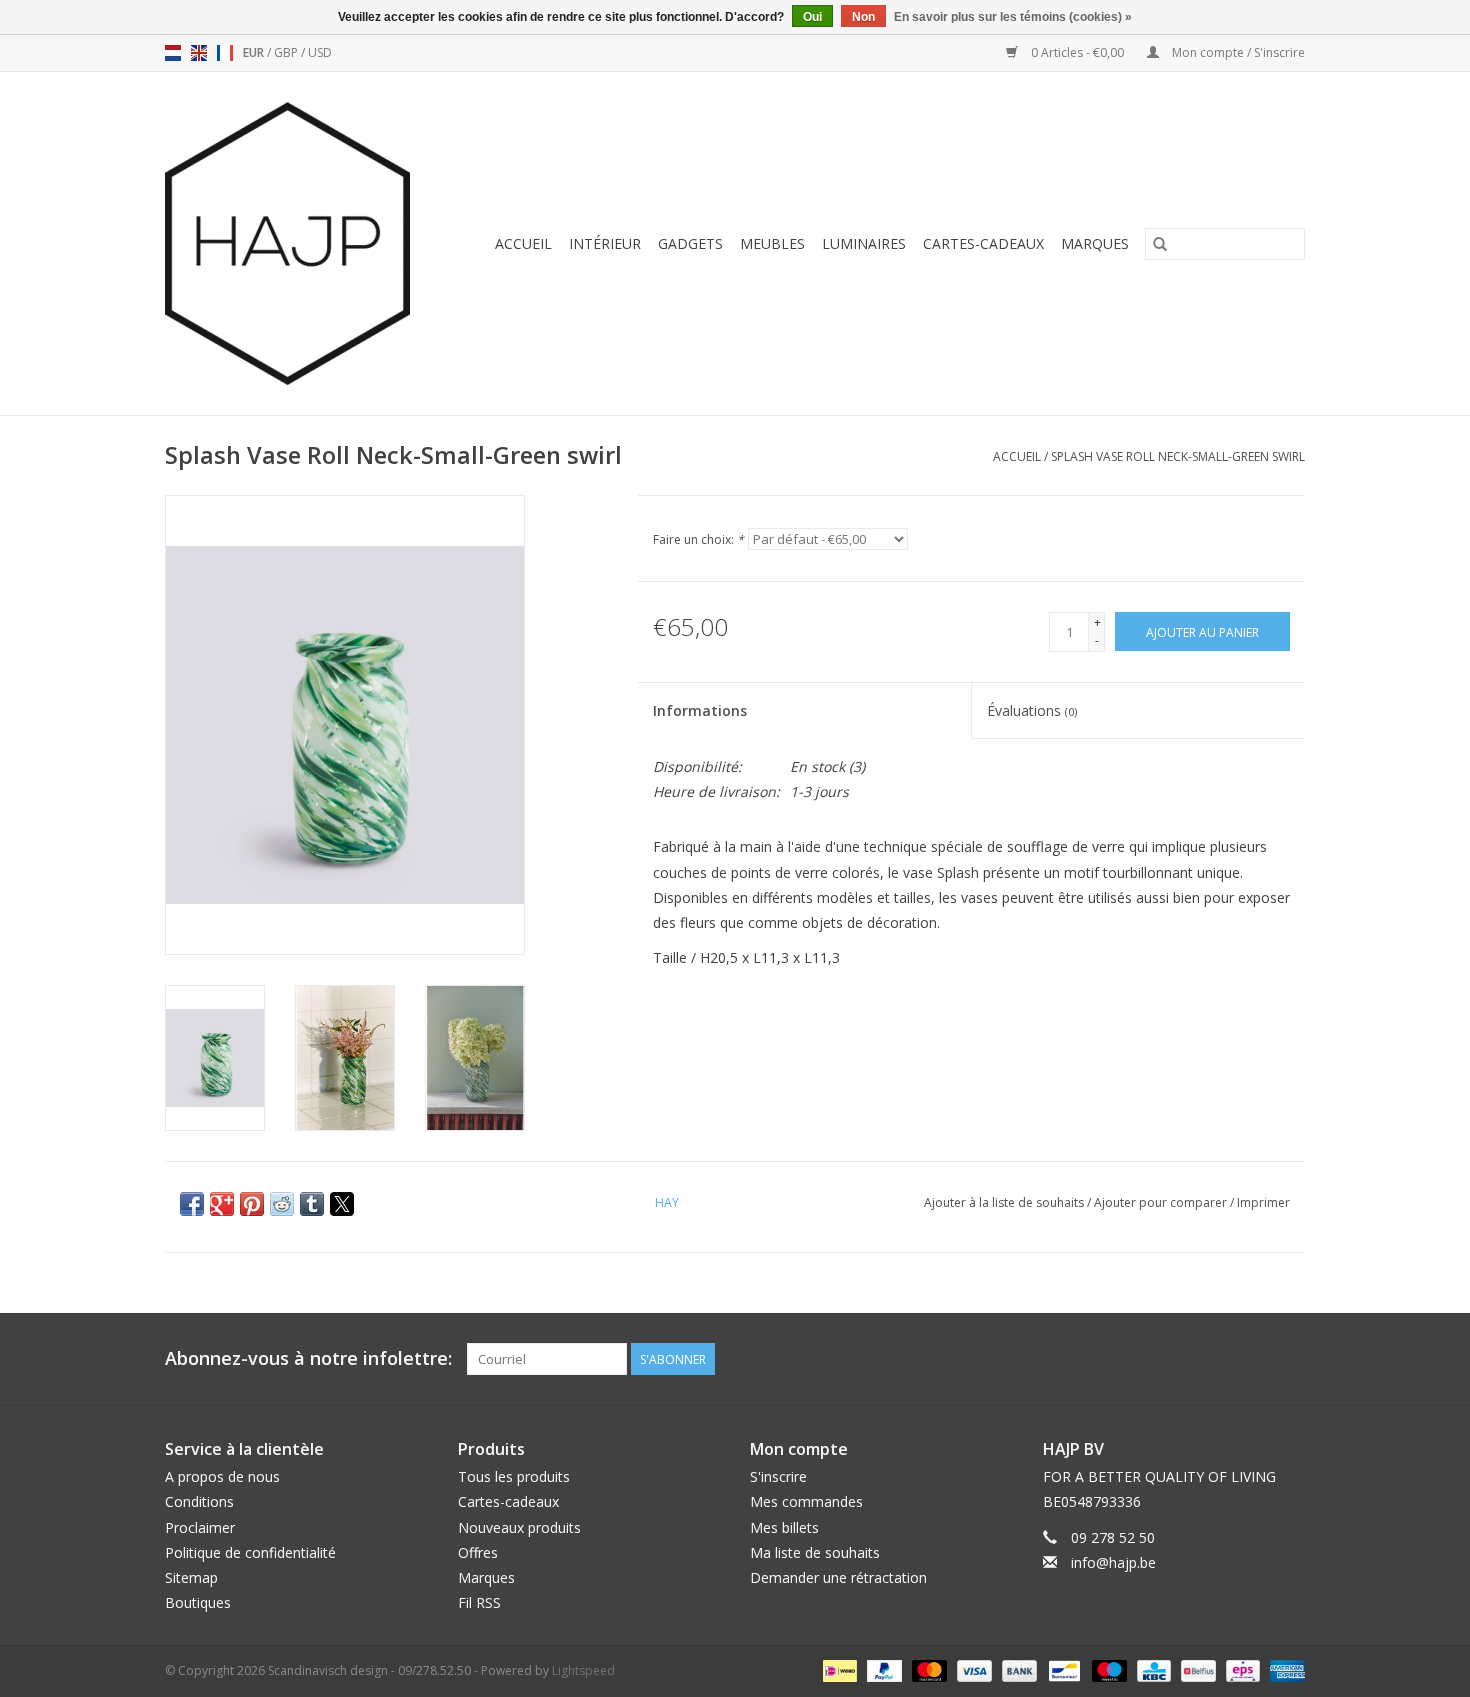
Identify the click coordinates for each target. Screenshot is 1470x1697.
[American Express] (1284, 1669)
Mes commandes (806, 1501)
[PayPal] (882, 1669)
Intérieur (605, 243)
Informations (700, 710)
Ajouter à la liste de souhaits (1005, 1202)
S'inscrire (778, 1476)
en (199, 53)
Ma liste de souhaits (815, 1552)
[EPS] (1241, 1669)
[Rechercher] (1160, 244)
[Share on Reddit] (282, 1204)
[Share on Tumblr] (312, 1204)
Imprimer (1263, 1202)
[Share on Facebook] (192, 1204)
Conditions (199, 1501)
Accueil (523, 243)
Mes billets (784, 1527)
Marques (1095, 243)
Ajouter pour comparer (1162, 1202)
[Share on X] (342, 1204)
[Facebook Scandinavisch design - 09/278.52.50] (1217, 1359)
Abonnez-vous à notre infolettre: (308, 1358)
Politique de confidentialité (250, 1552)
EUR (255, 52)
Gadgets (690, 243)
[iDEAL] (838, 1669)
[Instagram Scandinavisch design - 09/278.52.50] (1289, 1359)
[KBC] (1152, 1669)
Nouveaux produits (519, 1527)
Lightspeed (583, 1670)
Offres (478, 1552)
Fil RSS (479, 1602)
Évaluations (1032, 710)
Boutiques (198, 1602)
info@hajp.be (1113, 1562)
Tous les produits (514, 1476)
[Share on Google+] (222, 1204)
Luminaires (864, 243)
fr (225, 53)
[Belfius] (1196, 1669)
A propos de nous (222, 1476)
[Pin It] (252, 1204)
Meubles (772, 243)
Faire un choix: (698, 539)
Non (863, 17)
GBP (287, 52)
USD (320, 52)
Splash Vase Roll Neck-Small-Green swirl (1178, 456)
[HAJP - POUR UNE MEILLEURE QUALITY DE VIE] (296, 243)
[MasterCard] (927, 1669)
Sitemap (191, 1577)
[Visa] (972, 1669)
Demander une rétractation (838, 1577)
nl (173, 53)
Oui (812, 17)
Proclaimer (200, 1527)
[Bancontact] (1062, 1669)
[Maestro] (1107, 1669)
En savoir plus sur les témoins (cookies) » (1013, 17)
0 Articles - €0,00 (1077, 52)
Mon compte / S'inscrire (1237, 52)
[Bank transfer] (1017, 1669)
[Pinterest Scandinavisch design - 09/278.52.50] (1253, 1359)
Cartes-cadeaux (983, 243)
